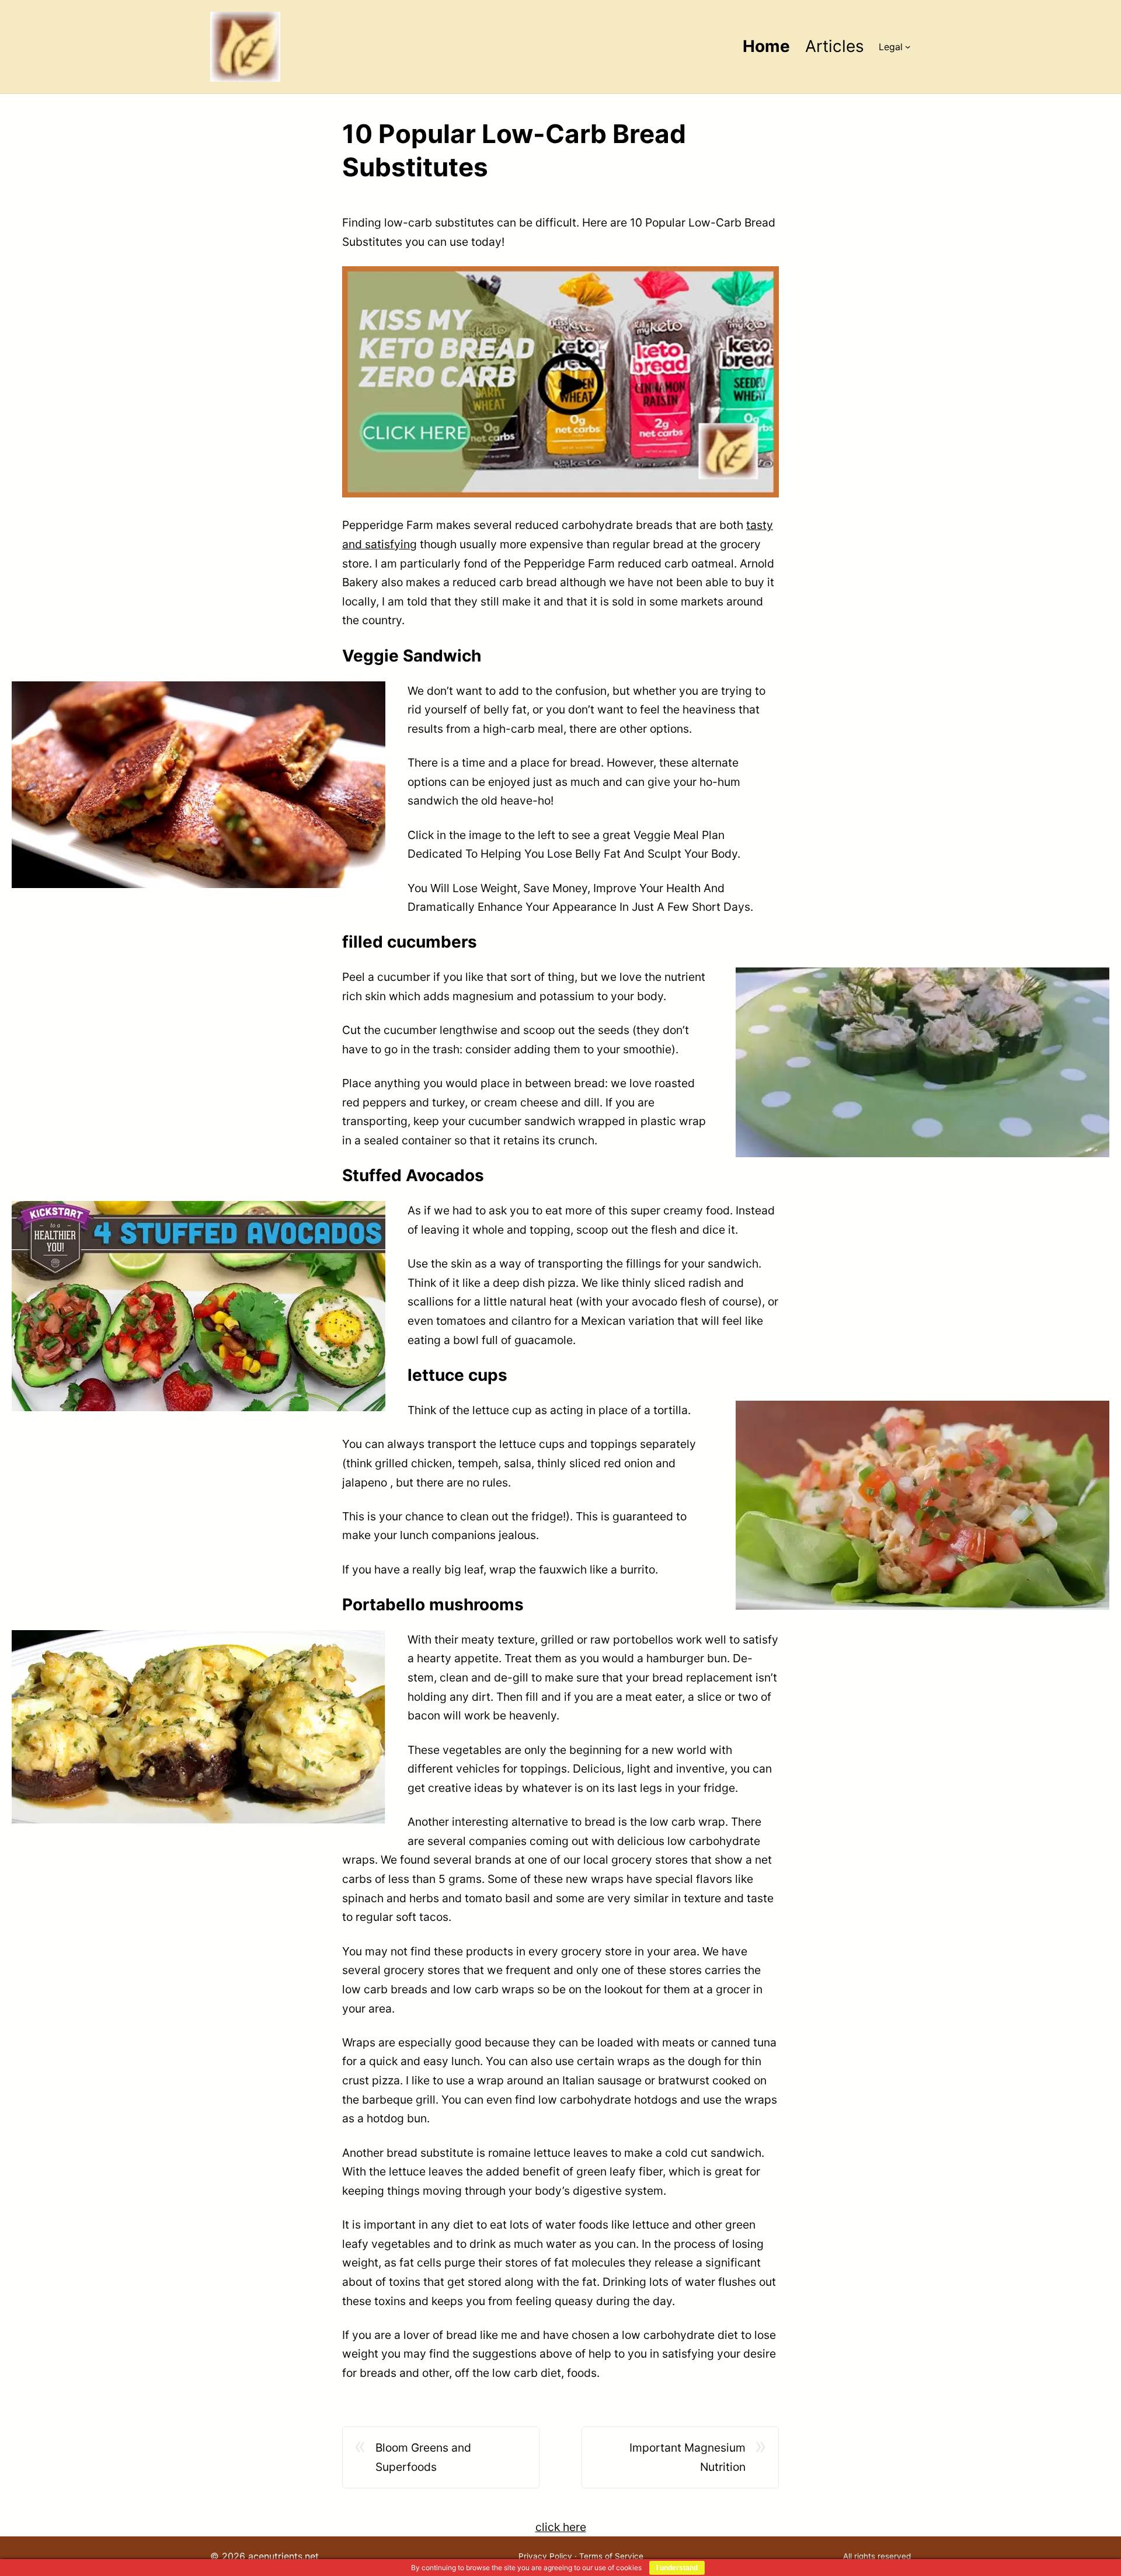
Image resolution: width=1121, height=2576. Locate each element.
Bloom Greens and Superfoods (423, 2457)
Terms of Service (611, 2556)
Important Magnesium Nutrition (687, 2457)
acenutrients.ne (282, 2556)
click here (561, 2527)
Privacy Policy (545, 2556)
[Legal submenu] (908, 47)
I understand (677, 2568)
